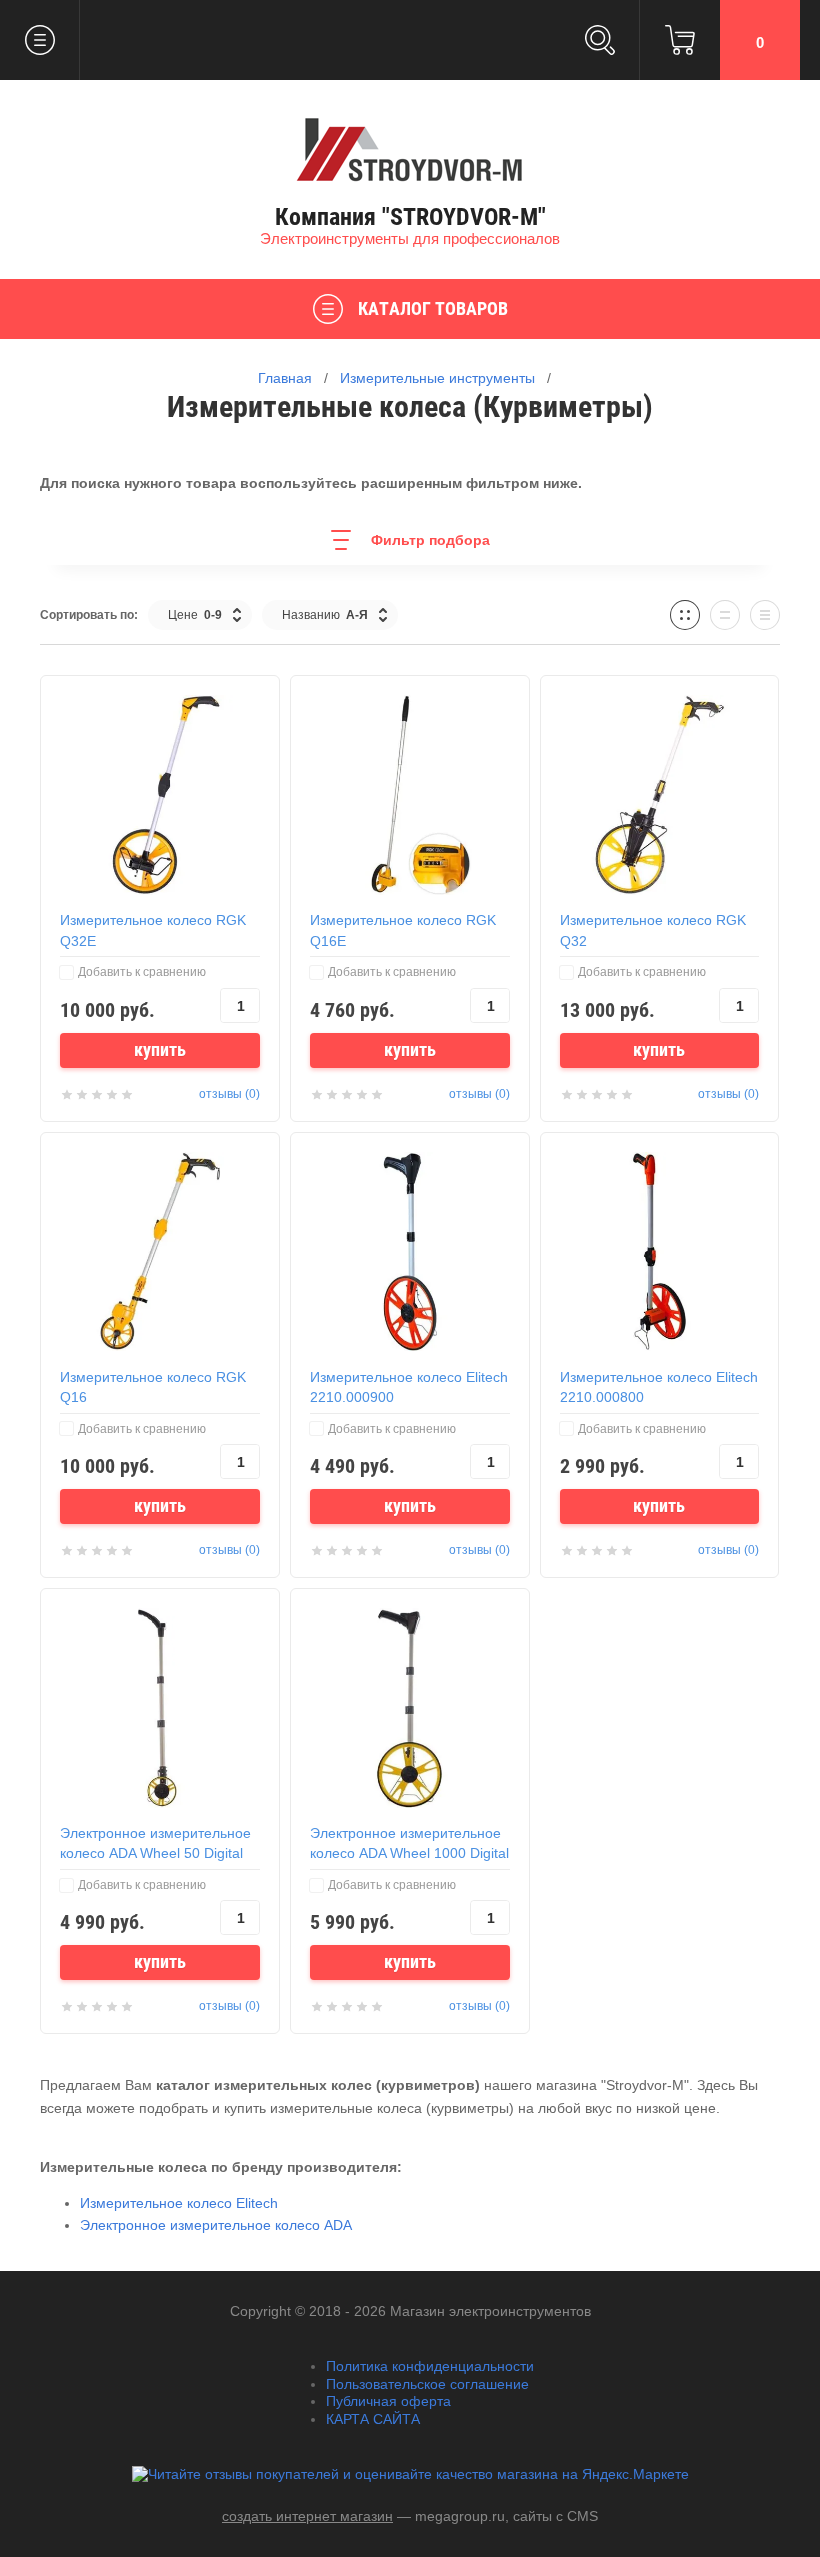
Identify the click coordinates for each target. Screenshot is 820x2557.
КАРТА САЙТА (373, 2419)
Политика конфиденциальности (430, 2366)
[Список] (725, 615)
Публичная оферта (388, 2401)
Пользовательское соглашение (427, 2384)
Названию (325, 615)
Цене (195, 615)
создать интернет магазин (307, 2516)
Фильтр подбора (430, 540)
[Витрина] (685, 615)
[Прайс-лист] (765, 615)
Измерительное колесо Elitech (179, 2203)
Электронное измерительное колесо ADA (216, 2225)
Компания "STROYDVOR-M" (410, 217)
